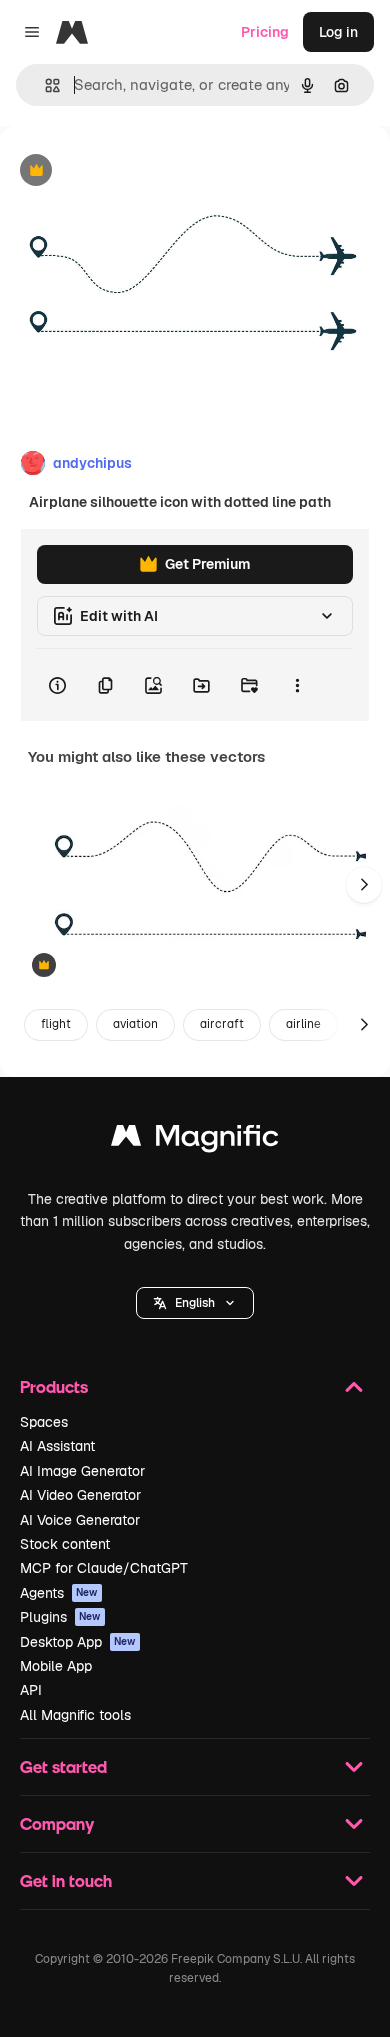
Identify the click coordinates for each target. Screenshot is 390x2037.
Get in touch (66, 1880)
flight (56, 1024)
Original (128, 171)
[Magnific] (195, 1140)
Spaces (44, 1422)
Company (57, 1823)
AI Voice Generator (80, 1520)
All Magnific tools (75, 1715)
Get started (63, 1766)
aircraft (222, 1024)
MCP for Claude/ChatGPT (104, 1568)
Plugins (60, 1617)
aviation (135, 1024)
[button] (195, 1303)
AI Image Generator (82, 1471)
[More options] (297, 685)
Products (54, 1386)
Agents (59, 1593)
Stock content (65, 1544)
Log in (338, 32)
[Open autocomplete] (44, 85)
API (31, 1690)
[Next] (364, 885)
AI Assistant (57, 1446)
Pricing (265, 32)
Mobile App (56, 1666)
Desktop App (78, 1642)
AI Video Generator (80, 1495)
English (195, 1303)
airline (303, 1024)
